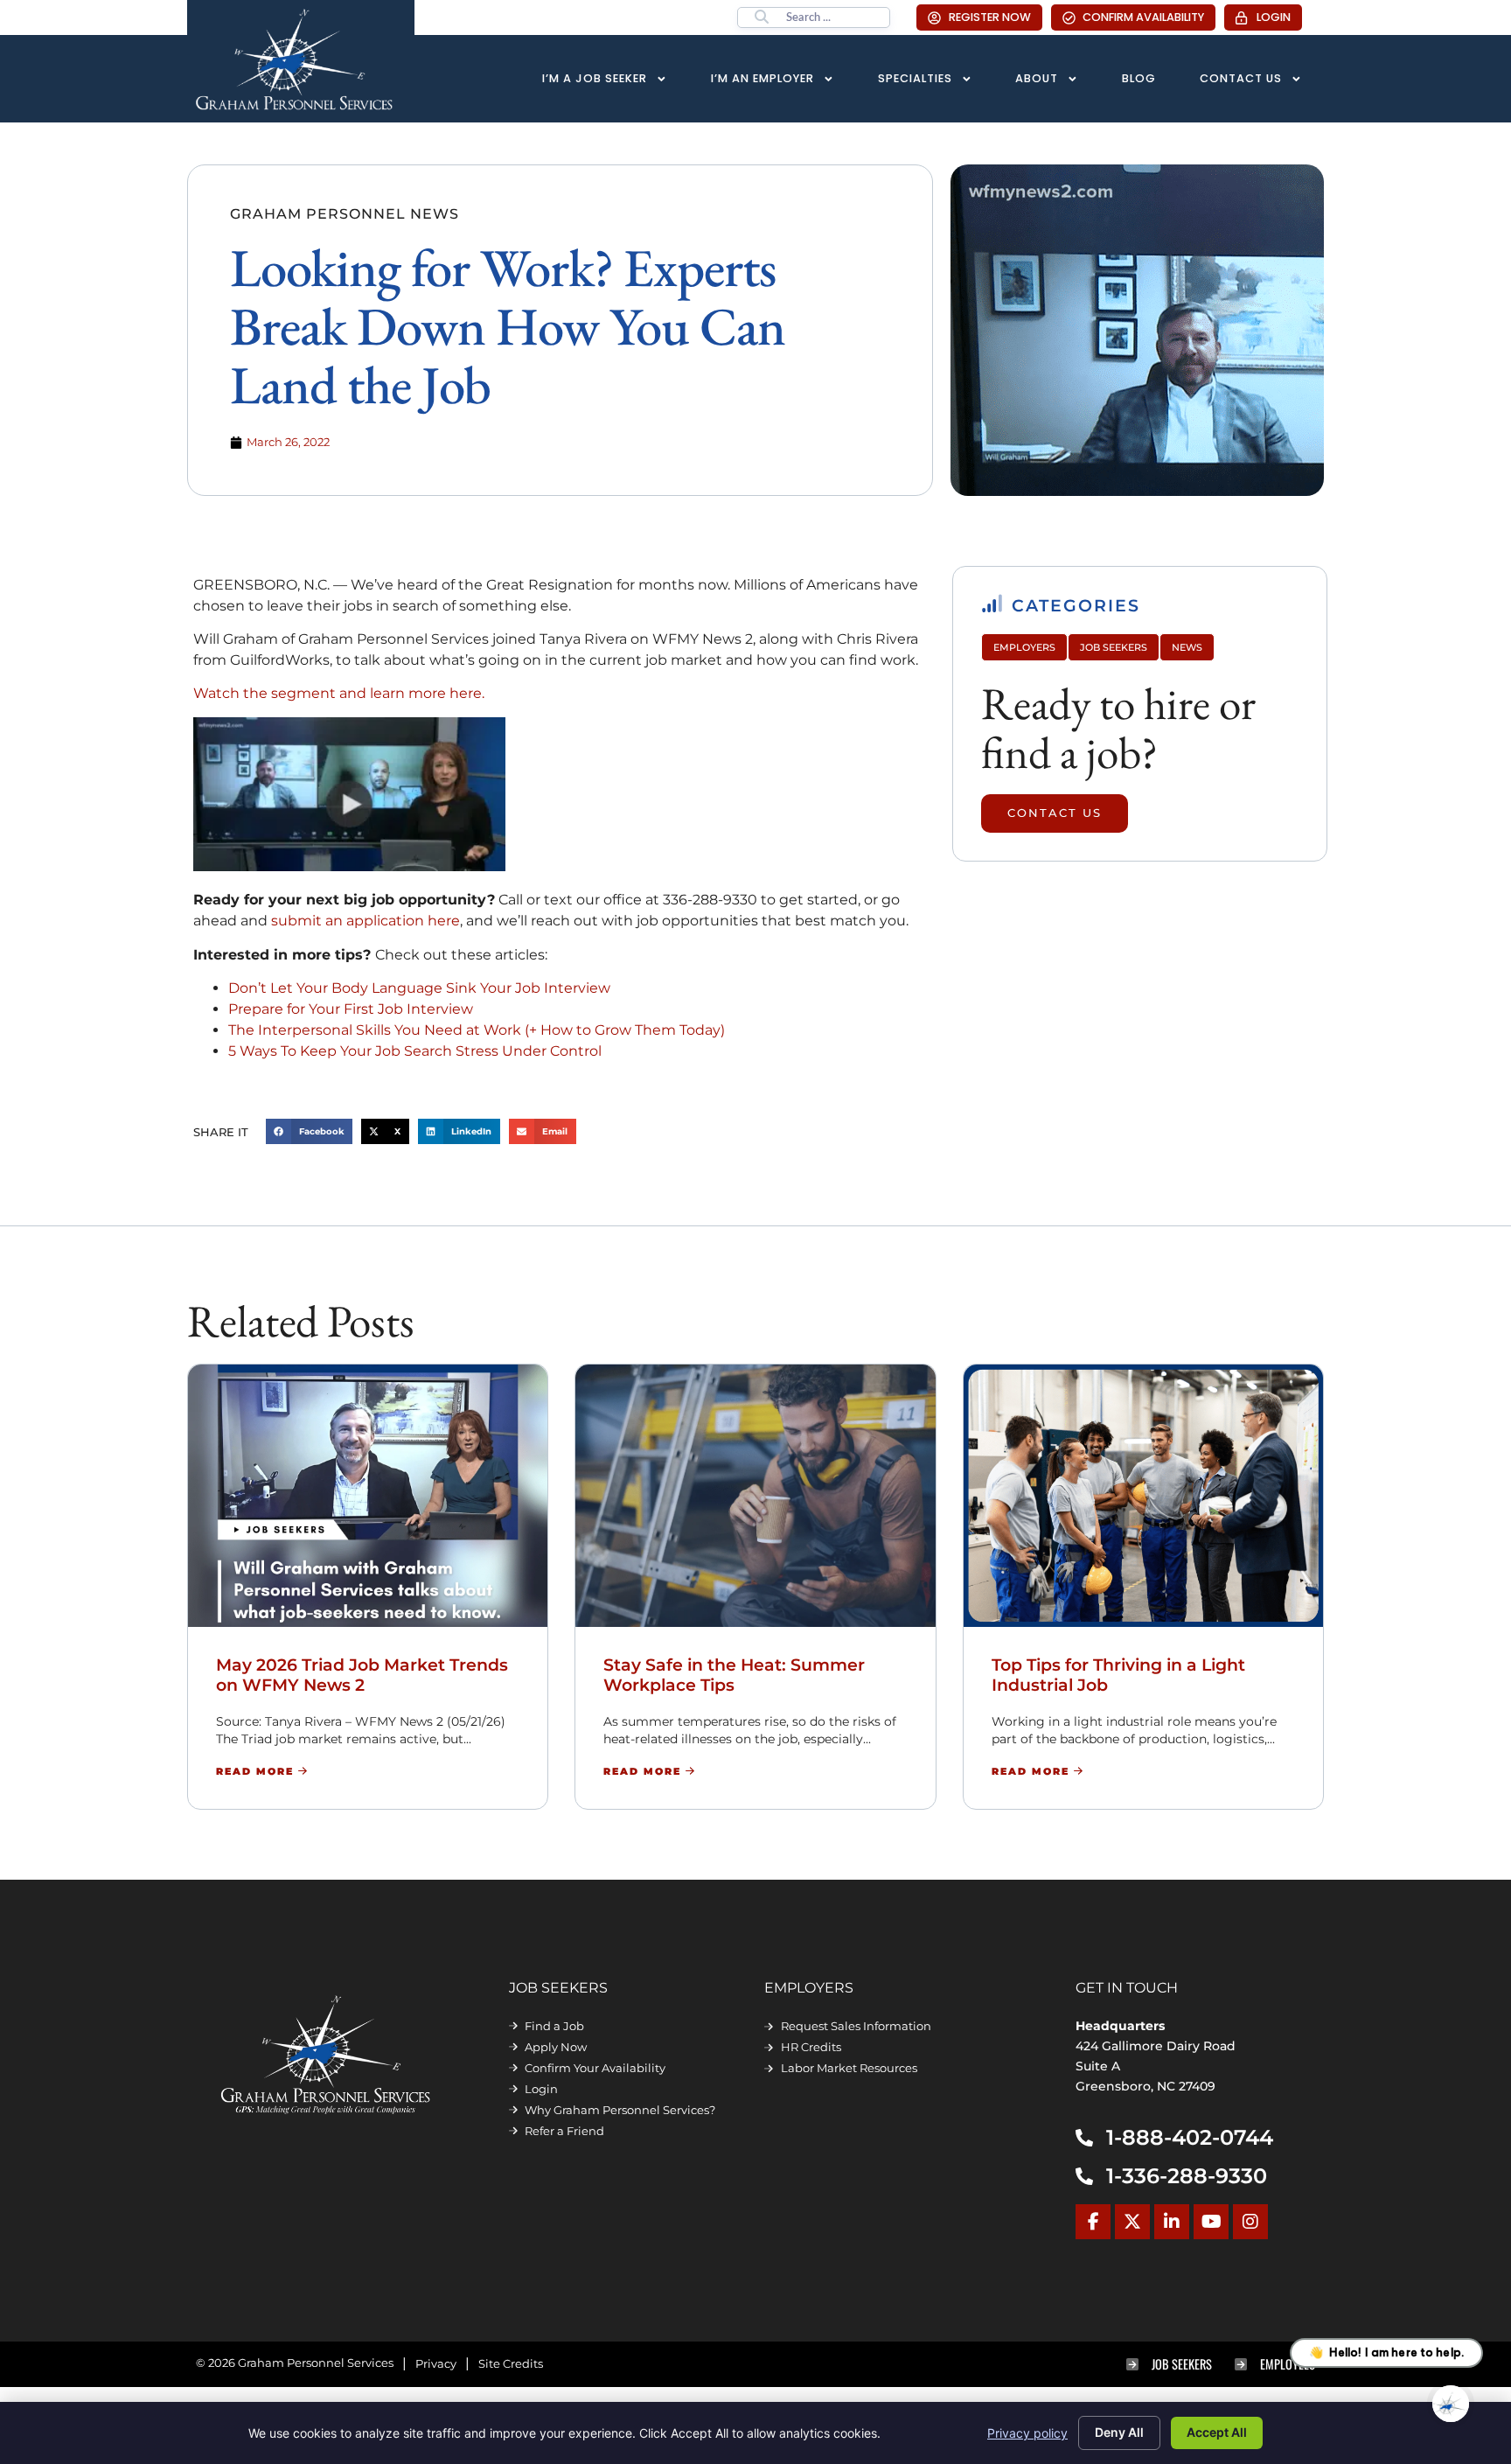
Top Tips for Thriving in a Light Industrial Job (1118, 1675)
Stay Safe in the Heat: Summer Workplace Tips (734, 1675)
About (1037, 78)
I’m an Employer (762, 78)
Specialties (915, 78)
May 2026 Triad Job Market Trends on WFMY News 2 (362, 1675)
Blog (1139, 78)
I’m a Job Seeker (595, 78)
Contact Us (1241, 78)
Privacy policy (1027, 2433)
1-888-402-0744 (1190, 2137)
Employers (1024, 647)
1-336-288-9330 (1187, 2176)
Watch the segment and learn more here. (339, 693)
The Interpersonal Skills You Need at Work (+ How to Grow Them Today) (477, 1030)
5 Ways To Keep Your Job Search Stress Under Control (415, 1051)
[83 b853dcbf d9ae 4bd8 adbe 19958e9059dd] (349, 866)
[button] (310, 1131)
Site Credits (511, 2364)
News (1187, 647)
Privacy (436, 2364)
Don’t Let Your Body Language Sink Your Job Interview (419, 988)
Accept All (1217, 2432)
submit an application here (366, 921)
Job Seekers (1114, 647)
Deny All (1119, 2432)
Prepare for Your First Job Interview (351, 1009)
